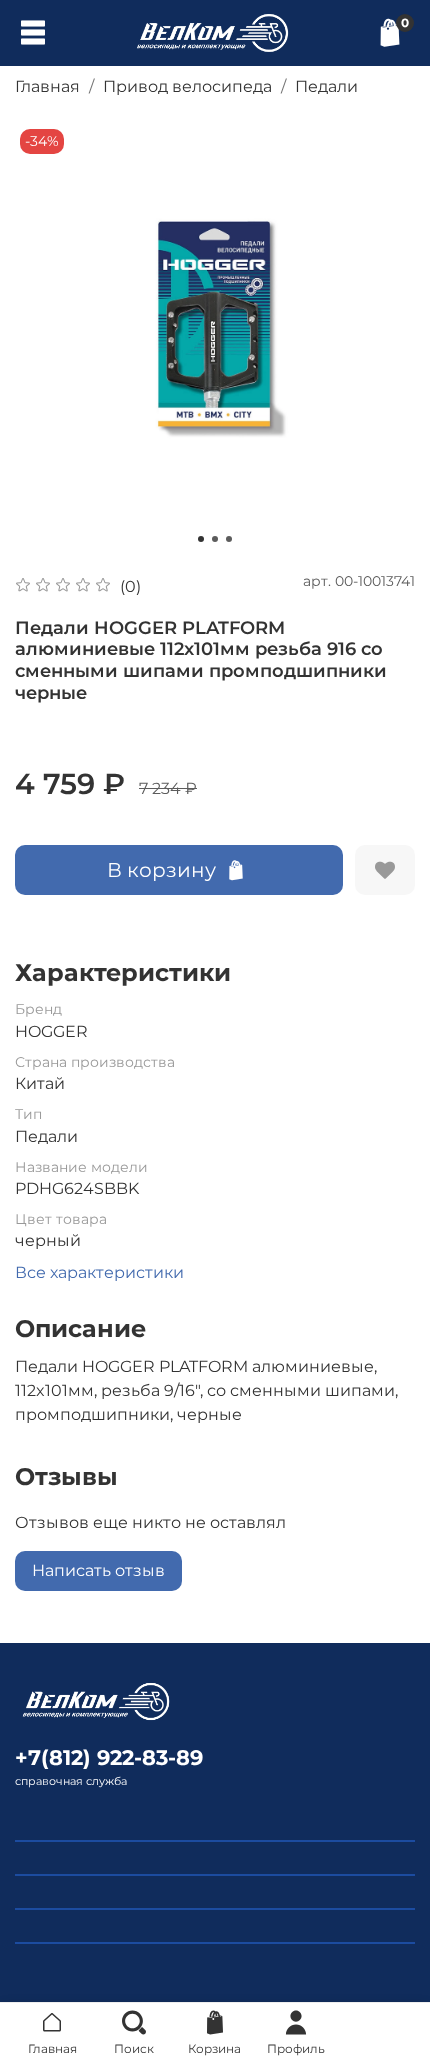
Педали (326, 86)
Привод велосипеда (187, 86)
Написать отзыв (98, 1570)
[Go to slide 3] (229, 539)
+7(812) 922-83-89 (109, 1757)
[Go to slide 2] (215, 539)
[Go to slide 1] (201, 539)
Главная (47, 86)
